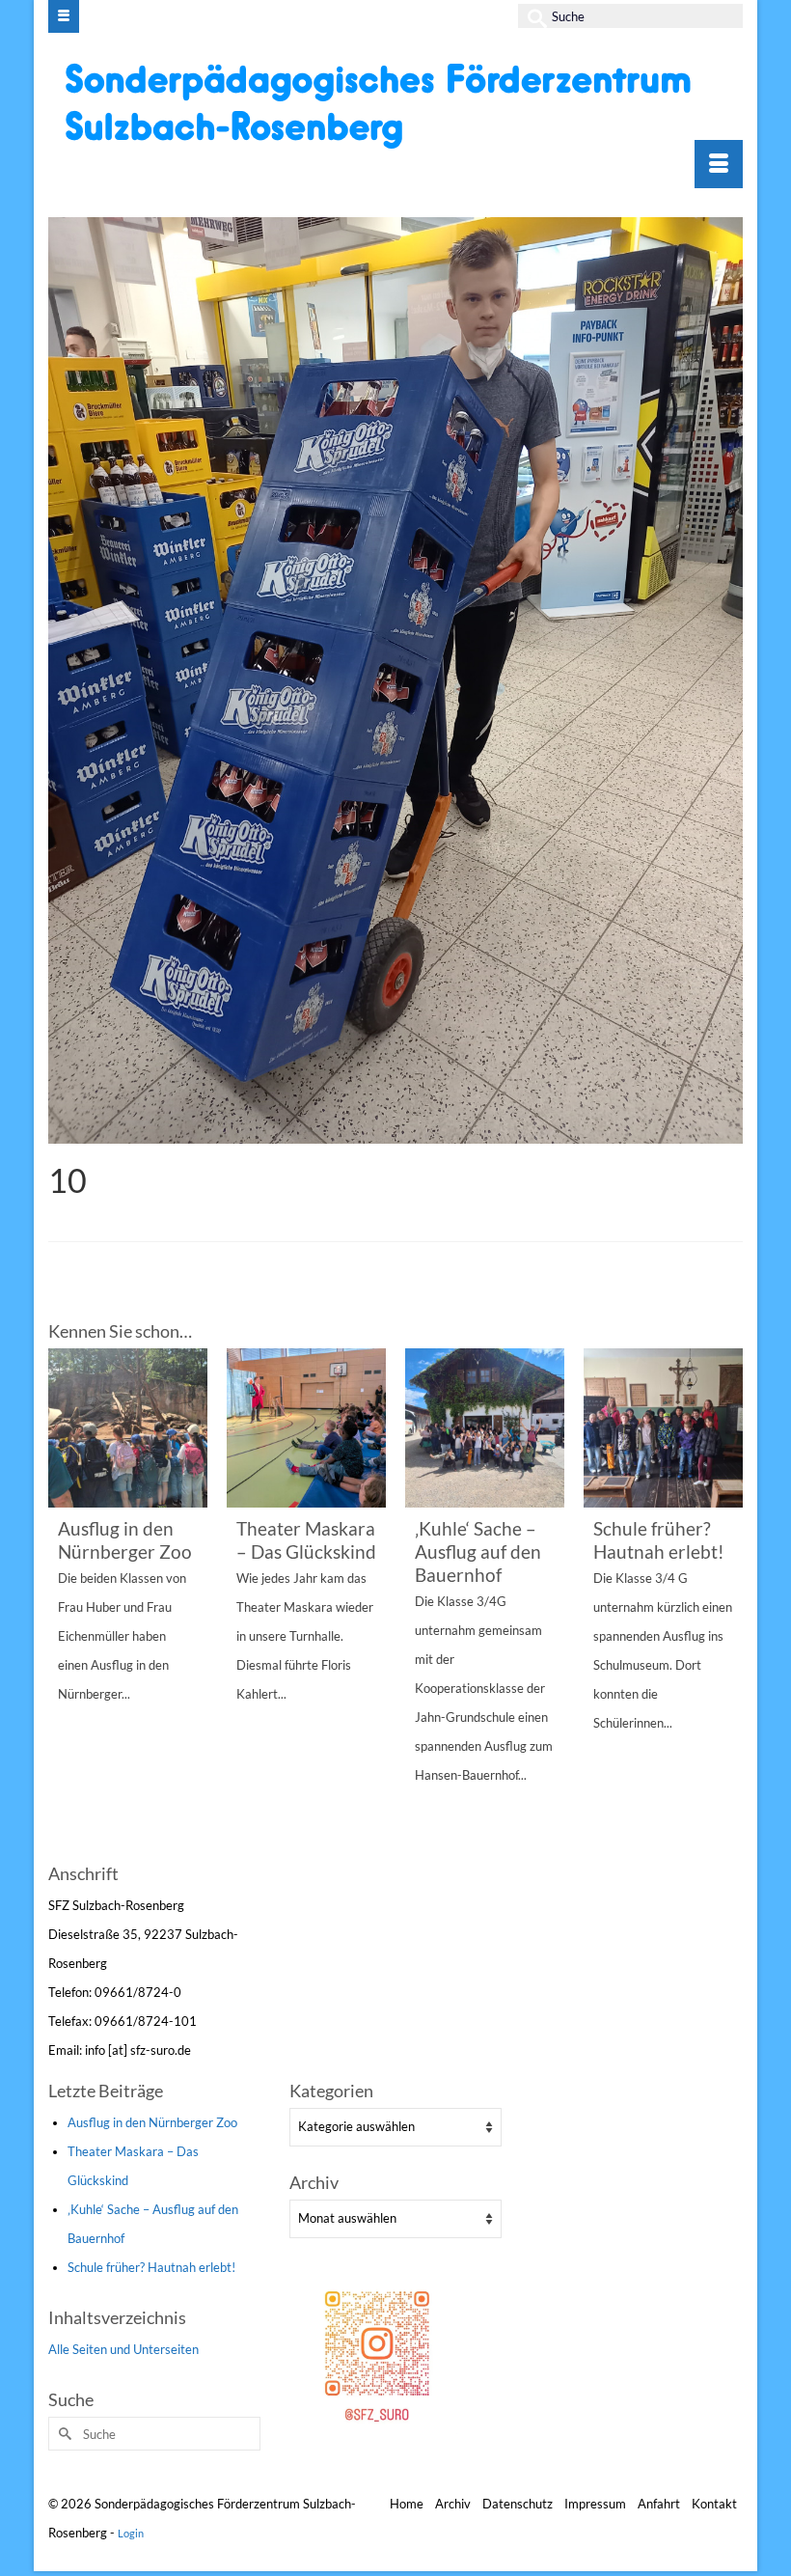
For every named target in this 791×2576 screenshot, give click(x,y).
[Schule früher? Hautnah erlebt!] (663, 1428)
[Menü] (719, 164)
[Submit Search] (532, 16)
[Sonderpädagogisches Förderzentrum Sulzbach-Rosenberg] (398, 105)
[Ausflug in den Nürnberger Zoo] (128, 1428)
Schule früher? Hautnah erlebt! (151, 2267)
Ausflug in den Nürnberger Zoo (152, 2122)
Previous (65, 1603)
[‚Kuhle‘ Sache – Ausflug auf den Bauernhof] (485, 1428)
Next (726, 1603)
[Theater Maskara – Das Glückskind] (306, 1428)
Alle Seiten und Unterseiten (123, 2349)
